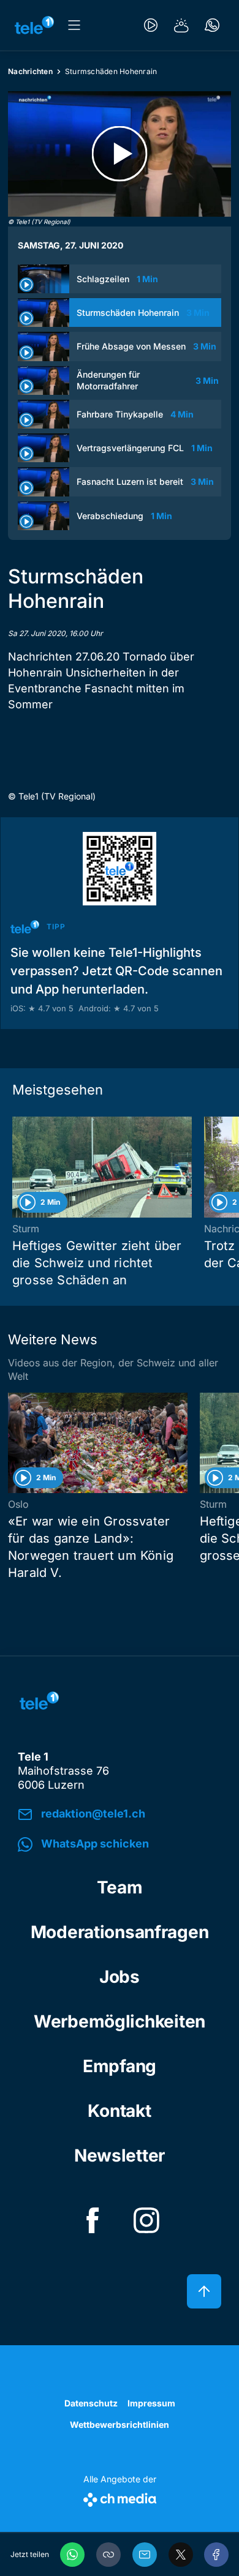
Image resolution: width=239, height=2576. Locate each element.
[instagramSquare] (146, 2220)
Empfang (120, 2066)
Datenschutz (91, 2403)
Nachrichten (30, 71)
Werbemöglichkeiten (120, 2021)
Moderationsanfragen (120, 1932)
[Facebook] (216, 2555)
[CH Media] (120, 2497)
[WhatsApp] (72, 2555)
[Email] (145, 2555)
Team (120, 1887)
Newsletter (120, 2155)
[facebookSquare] (93, 2220)
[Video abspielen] (120, 154)
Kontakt (119, 2111)
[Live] (151, 25)
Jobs (120, 1977)
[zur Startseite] (34, 25)
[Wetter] (181, 25)
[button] (108, 2555)
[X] (181, 2555)
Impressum (151, 2403)
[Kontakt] (212, 25)
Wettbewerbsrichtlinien (120, 2424)
